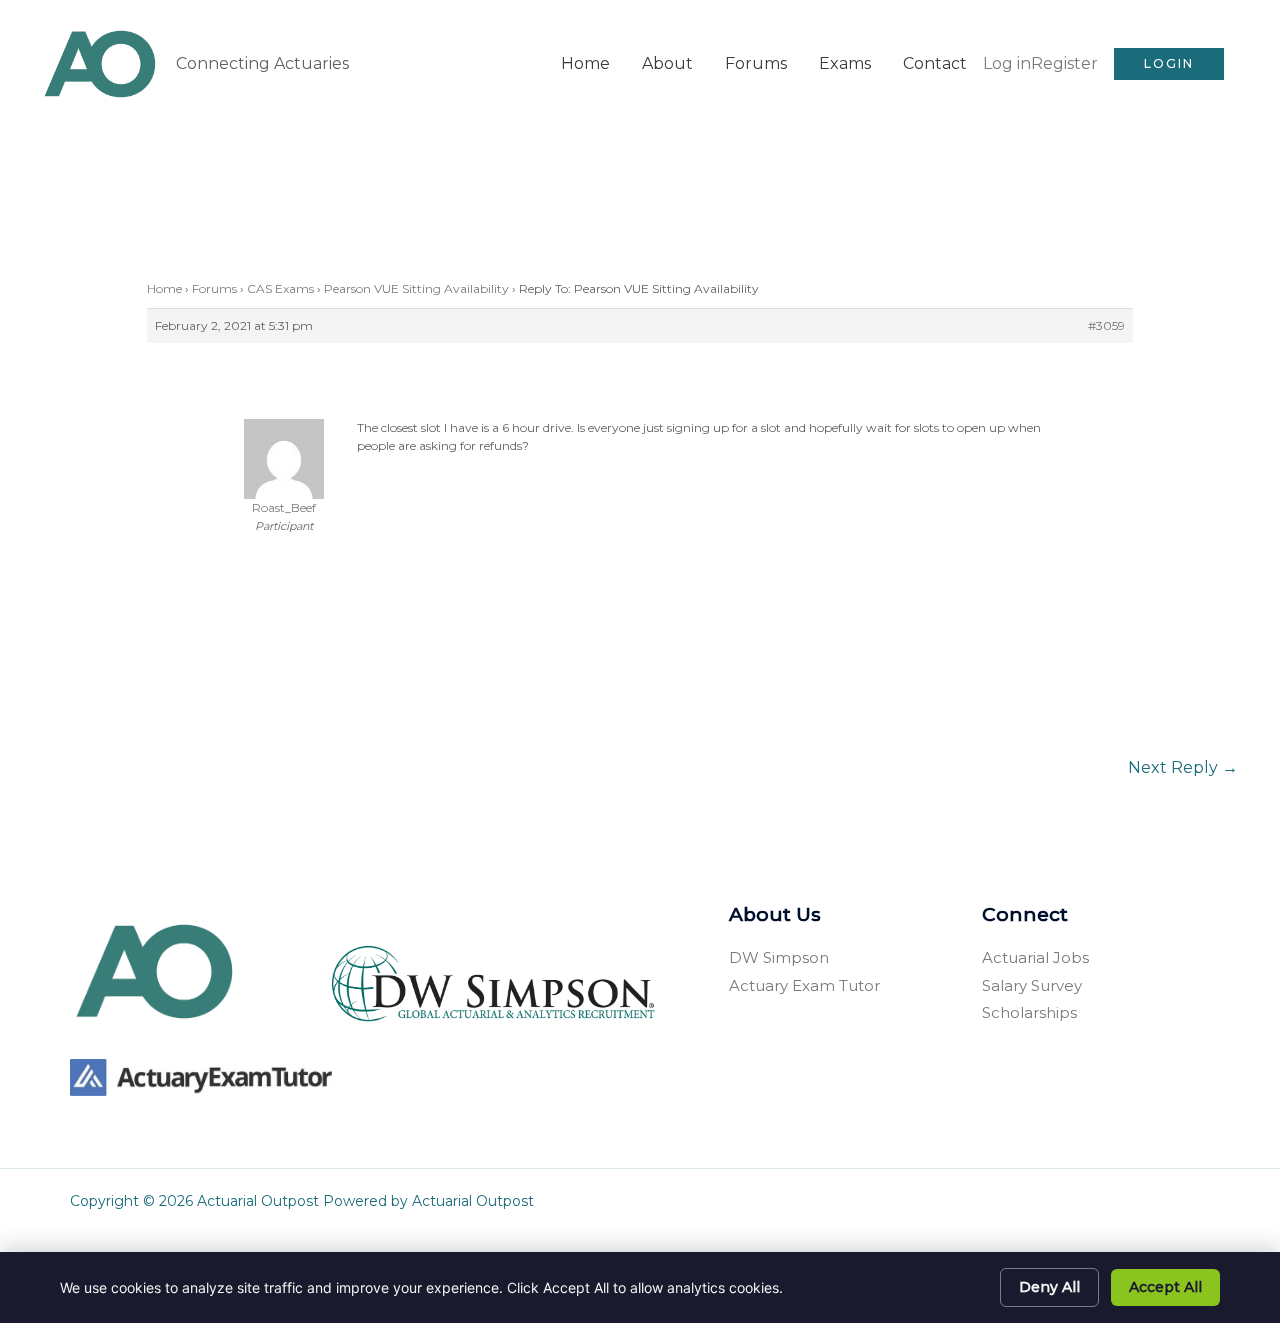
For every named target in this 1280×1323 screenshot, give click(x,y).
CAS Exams (280, 288)
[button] (1169, 64)
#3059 (1106, 325)
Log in (1007, 63)
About (667, 63)
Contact (935, 63)
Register (1064, 63)
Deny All (1049, 1287)
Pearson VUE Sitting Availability (416, 288)
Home (585, 63)
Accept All (1165, 1287)
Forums (756, 63)
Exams (845, 63)
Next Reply (1183, 767)
